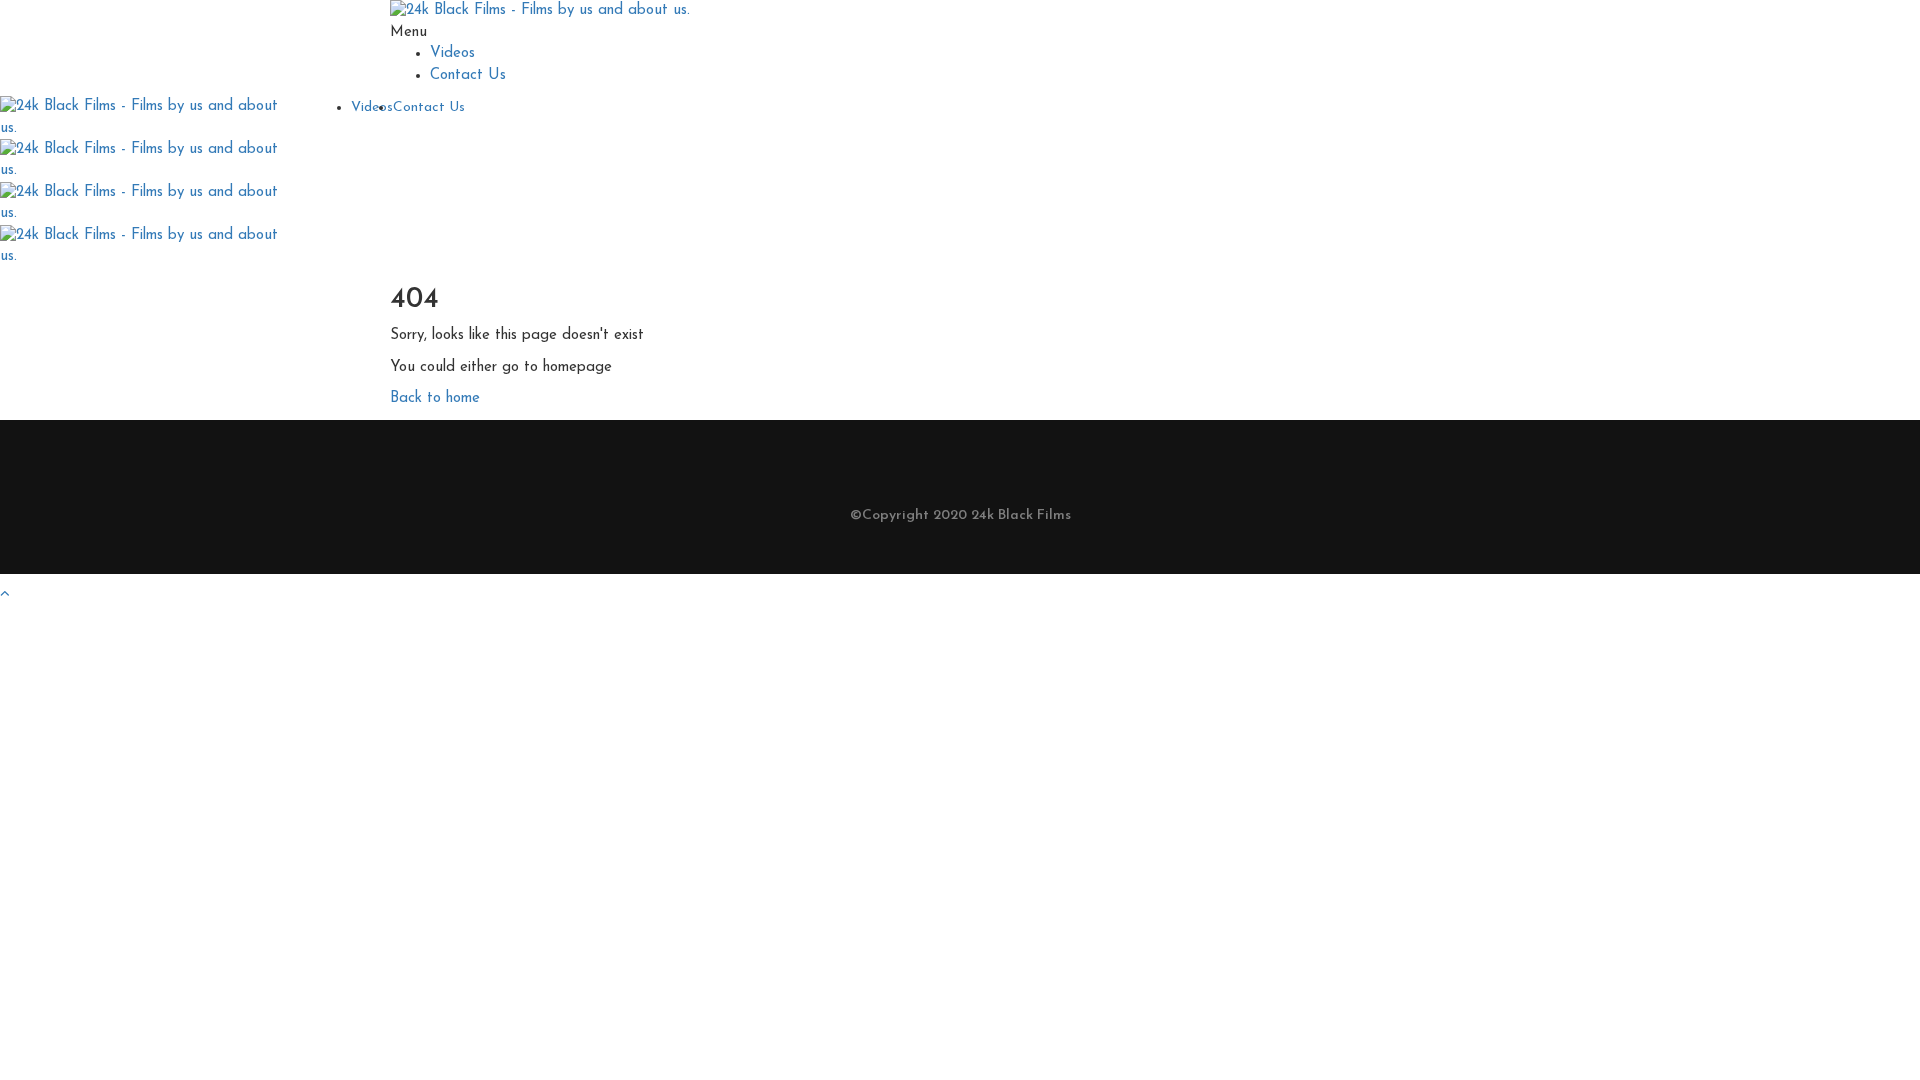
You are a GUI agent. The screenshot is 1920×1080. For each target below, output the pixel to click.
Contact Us (468, 75)
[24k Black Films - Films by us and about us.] (540, 10)
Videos (452, 53)
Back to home (435, 398)
